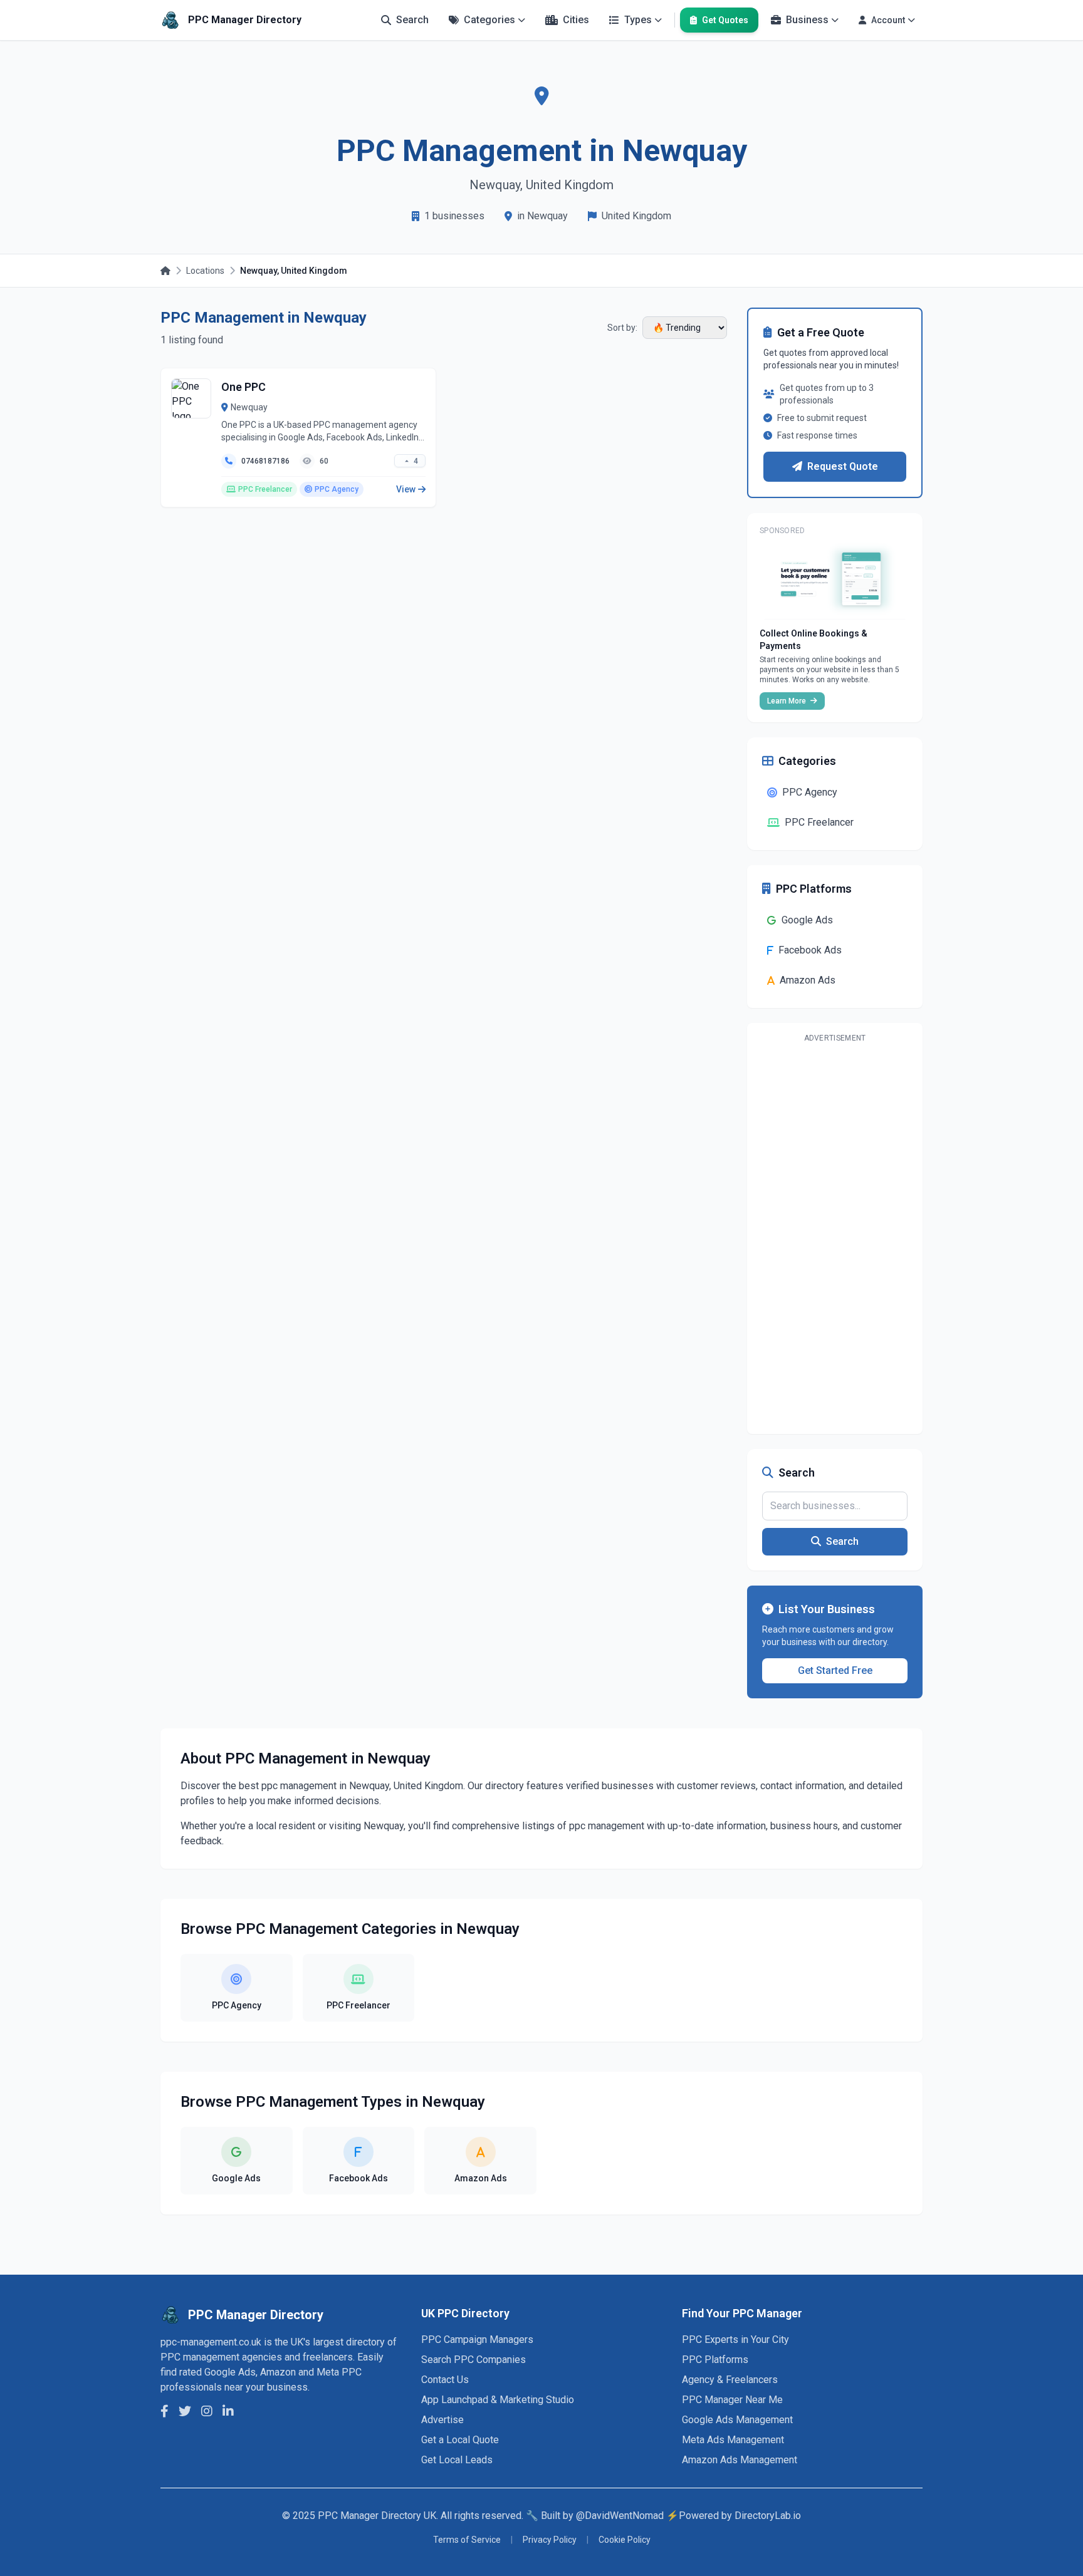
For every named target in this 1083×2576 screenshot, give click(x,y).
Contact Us (445, 2380)
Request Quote (843, 466)
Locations (205, 271)
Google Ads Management (737, 2420)
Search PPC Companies (473, 2360)
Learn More (787, 701)
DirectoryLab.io (768, 2516)
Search (842, 1541)
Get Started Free (835, 1670)
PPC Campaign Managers (477, 2340)
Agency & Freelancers (730, 2380)
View (406, 489)
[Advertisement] (835, 1236)
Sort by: (622, 328)
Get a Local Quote (460, 2440)
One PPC (243, 387)
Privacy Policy (550, 2540)
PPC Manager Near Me (732, 2400)
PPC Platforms (715, 2360)
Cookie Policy (625, 2540)
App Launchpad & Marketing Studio (498, 2400)
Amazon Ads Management (740, 2460)
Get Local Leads (457, 2460)
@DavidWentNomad (620, 2516)
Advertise (442, 2420)
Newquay (249, 407)
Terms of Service (467, 2540)
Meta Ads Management (733, 2440)
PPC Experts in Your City (735, 2340)
